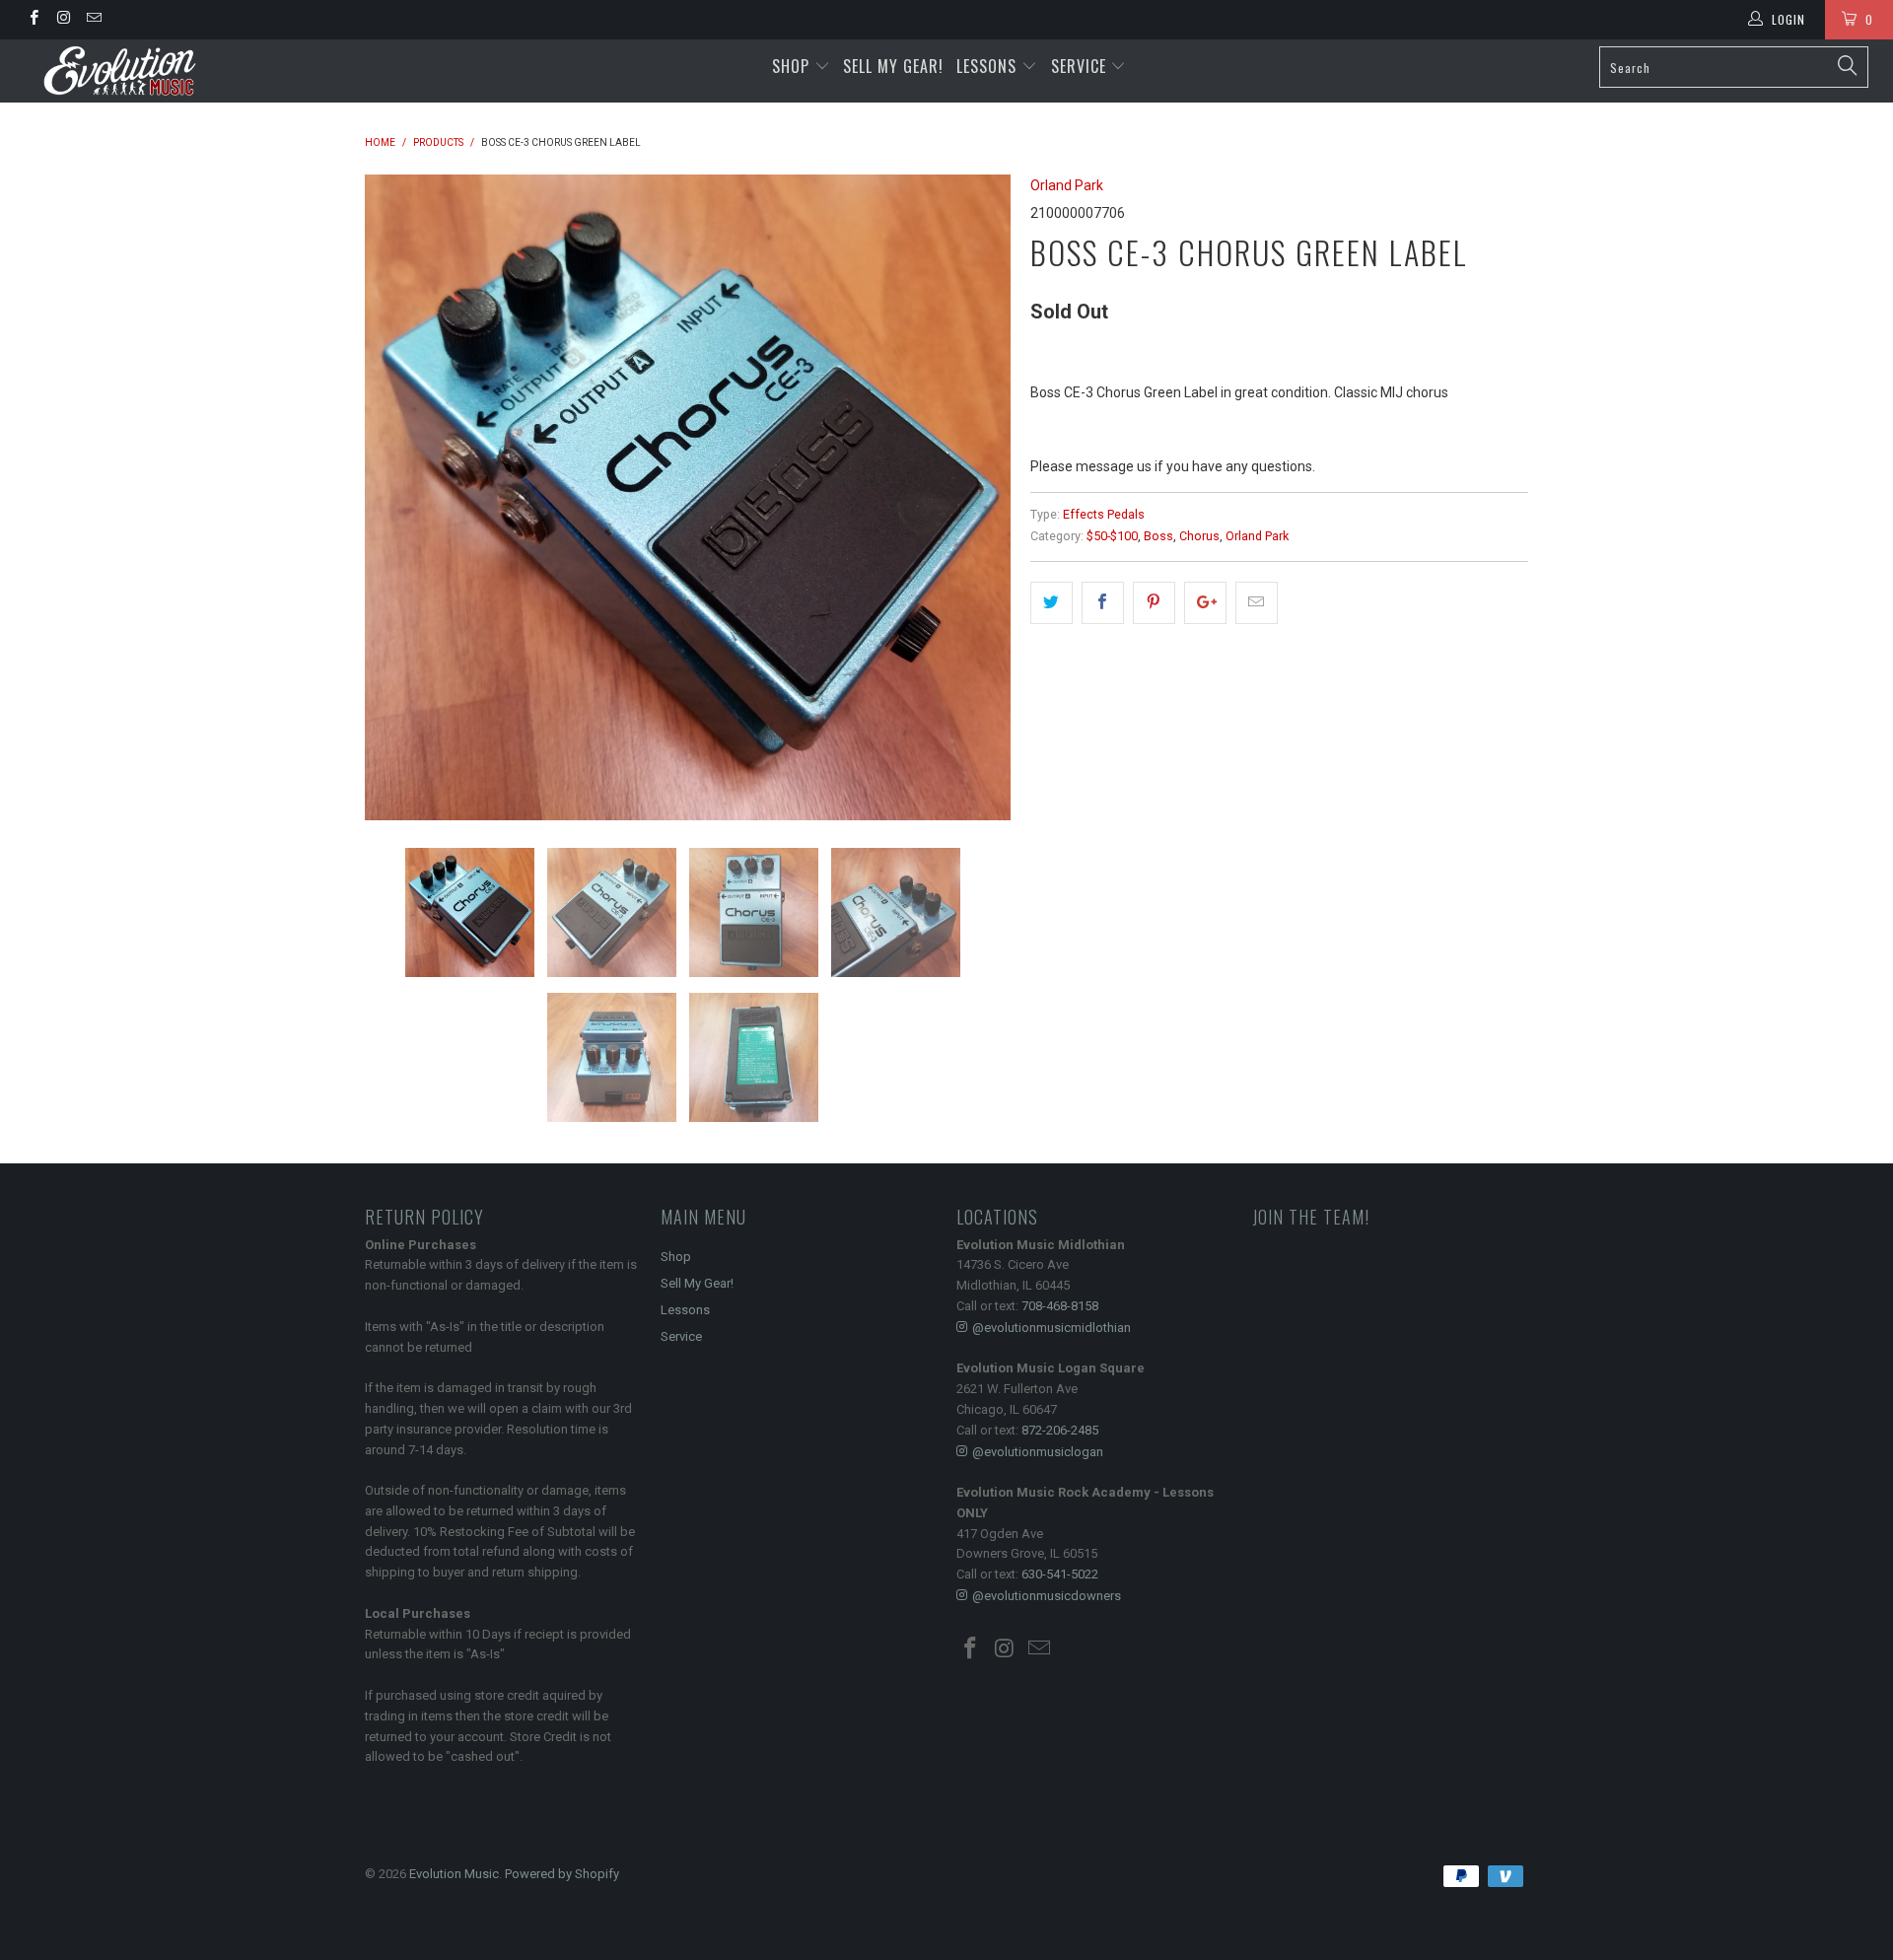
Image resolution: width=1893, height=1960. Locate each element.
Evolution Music (454, 1874)
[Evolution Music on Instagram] (63, 20)
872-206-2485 (1060, 1430)
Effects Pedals (1104, 514)
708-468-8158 (1060, 1306)
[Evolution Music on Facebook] (33, 20)
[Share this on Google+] (1205, 602)
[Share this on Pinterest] (1154, 602)
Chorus (1199, 536)
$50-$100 (1112, 536)
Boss (1158, 536)
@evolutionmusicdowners (1047, 1596)
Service (1081, 66)
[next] (976, 497)
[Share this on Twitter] (1052, 602)
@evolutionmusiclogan (1038, 1452)
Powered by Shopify (562, 1874)
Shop (791, 66)
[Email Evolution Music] (93, 20)
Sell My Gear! (893, 66)
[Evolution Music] (161, 71)
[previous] (399, 497)
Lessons (989, 66)
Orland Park (1067, 185)
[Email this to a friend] (1257, 602)
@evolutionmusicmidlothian (1052, 1328)
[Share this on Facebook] (1103, 602)
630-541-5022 (1060, 1574)
